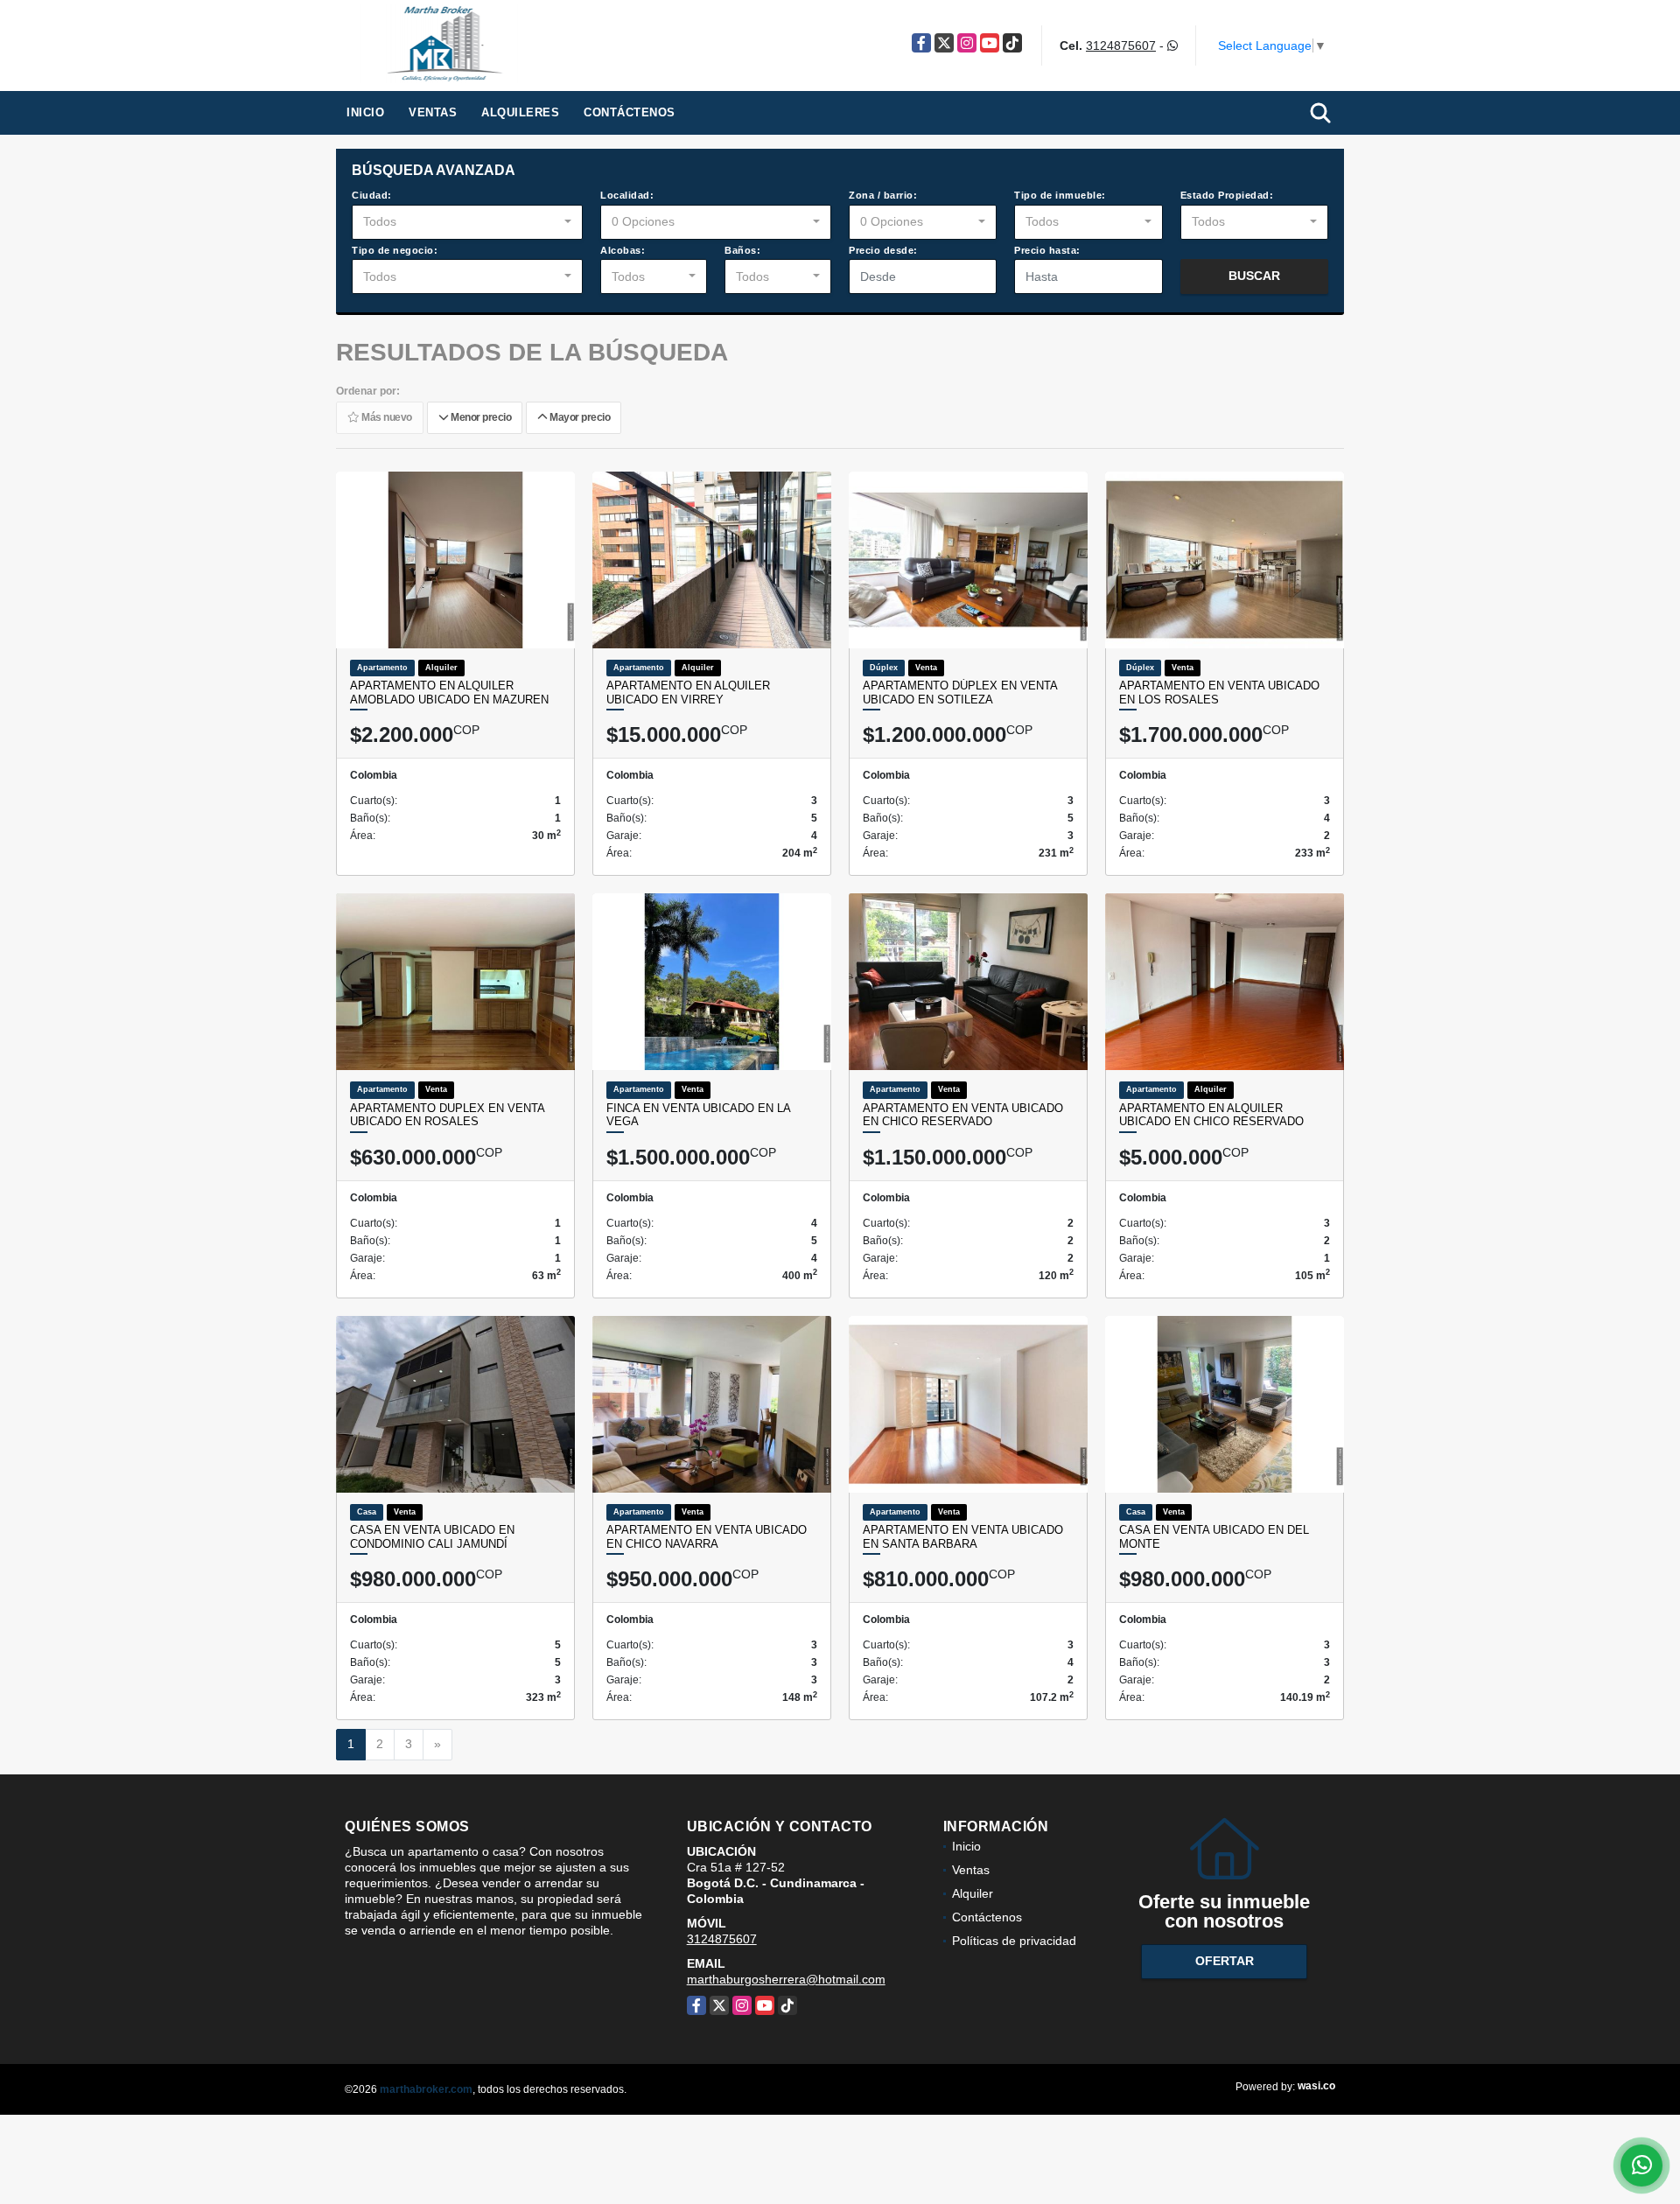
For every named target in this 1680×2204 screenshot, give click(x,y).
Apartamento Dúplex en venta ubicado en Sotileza (960, 693)
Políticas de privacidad (1014, 1941)
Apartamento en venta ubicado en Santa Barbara (963, 1537)
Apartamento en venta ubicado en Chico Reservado (963, 1115)
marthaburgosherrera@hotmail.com (786, 1979)
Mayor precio (578, 417)
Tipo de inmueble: (1060, 195)
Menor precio (479, 417)
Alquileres (520, 112)
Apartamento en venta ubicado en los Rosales (1219, 693)
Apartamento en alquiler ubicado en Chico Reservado (1211, 1115)
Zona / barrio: (883, 195)
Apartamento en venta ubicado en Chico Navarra (707, 1537)
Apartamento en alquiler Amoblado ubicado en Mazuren (449, 693)
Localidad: (627, 195)
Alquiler (973, 1893)
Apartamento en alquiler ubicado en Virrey (688, 693)
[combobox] (467, 222)
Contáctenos (630, 112)
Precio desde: (883, 250)
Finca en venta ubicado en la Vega (698, 1115)
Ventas (433, 112)
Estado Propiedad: (1227, 195)
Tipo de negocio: (395, 250)
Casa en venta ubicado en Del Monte (1214, 1537)
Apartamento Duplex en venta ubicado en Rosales (447, 1115)
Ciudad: (372, 195)
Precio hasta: (1047, 250)
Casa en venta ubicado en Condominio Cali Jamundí (432, 1537)
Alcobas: (623, 250)
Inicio (365, 112)
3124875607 (1121, 45)
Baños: (742, 250)
